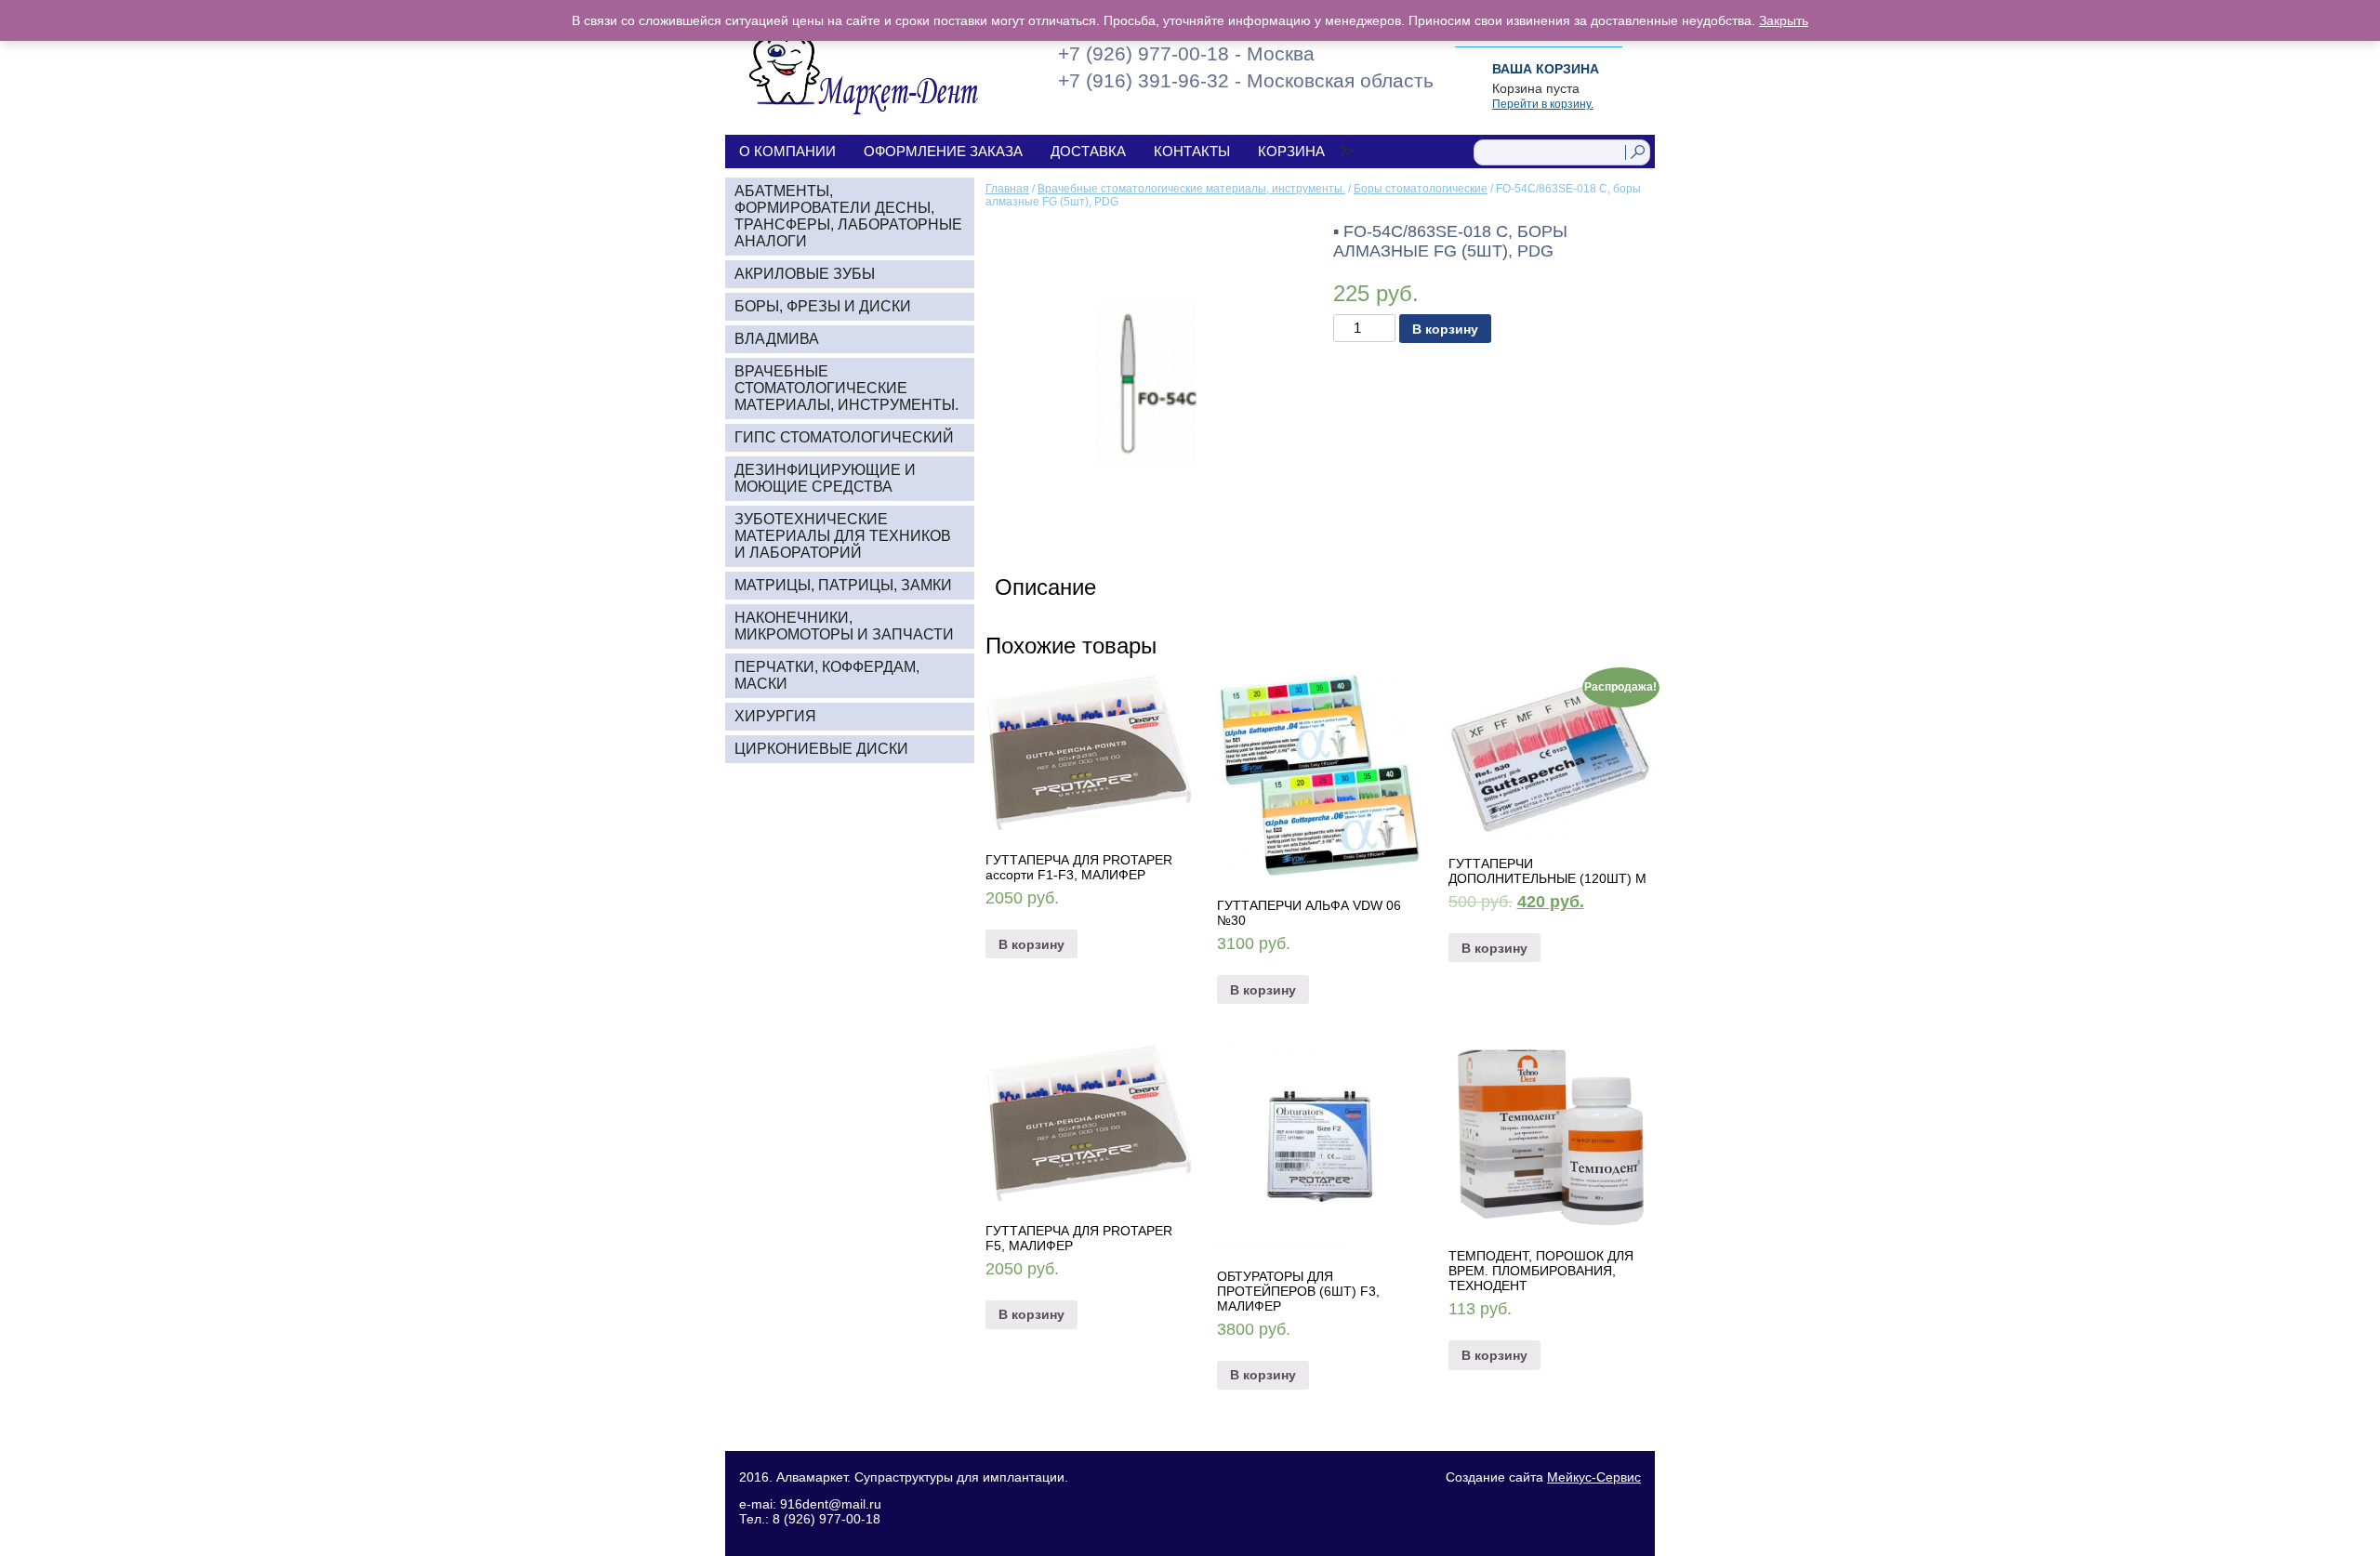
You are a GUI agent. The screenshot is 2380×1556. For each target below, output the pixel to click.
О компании (787, 151)
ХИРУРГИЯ (775, 716)
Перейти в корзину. (1543, 104)
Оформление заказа (943, 151)
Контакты (1192, 151)
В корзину (1445, 329)
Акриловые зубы (805, 274)
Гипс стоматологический (844, 437)
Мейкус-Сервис (1594, 1477)
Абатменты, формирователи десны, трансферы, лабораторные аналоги (848, 216)
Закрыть (1784, 20)
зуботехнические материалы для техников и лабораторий (843, 536)
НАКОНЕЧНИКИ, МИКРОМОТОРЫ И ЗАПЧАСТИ (844, 626)
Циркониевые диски (821, 749)
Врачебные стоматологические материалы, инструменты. (1191, 189)
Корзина (1291, 151)
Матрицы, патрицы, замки (843, 585)
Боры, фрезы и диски (823, 306)
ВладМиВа (777, 339)
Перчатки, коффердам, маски (827, 675)
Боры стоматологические (1421, 189)
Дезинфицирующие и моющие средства (825, 478)
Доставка (1088, 151)
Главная (1007, 189)
